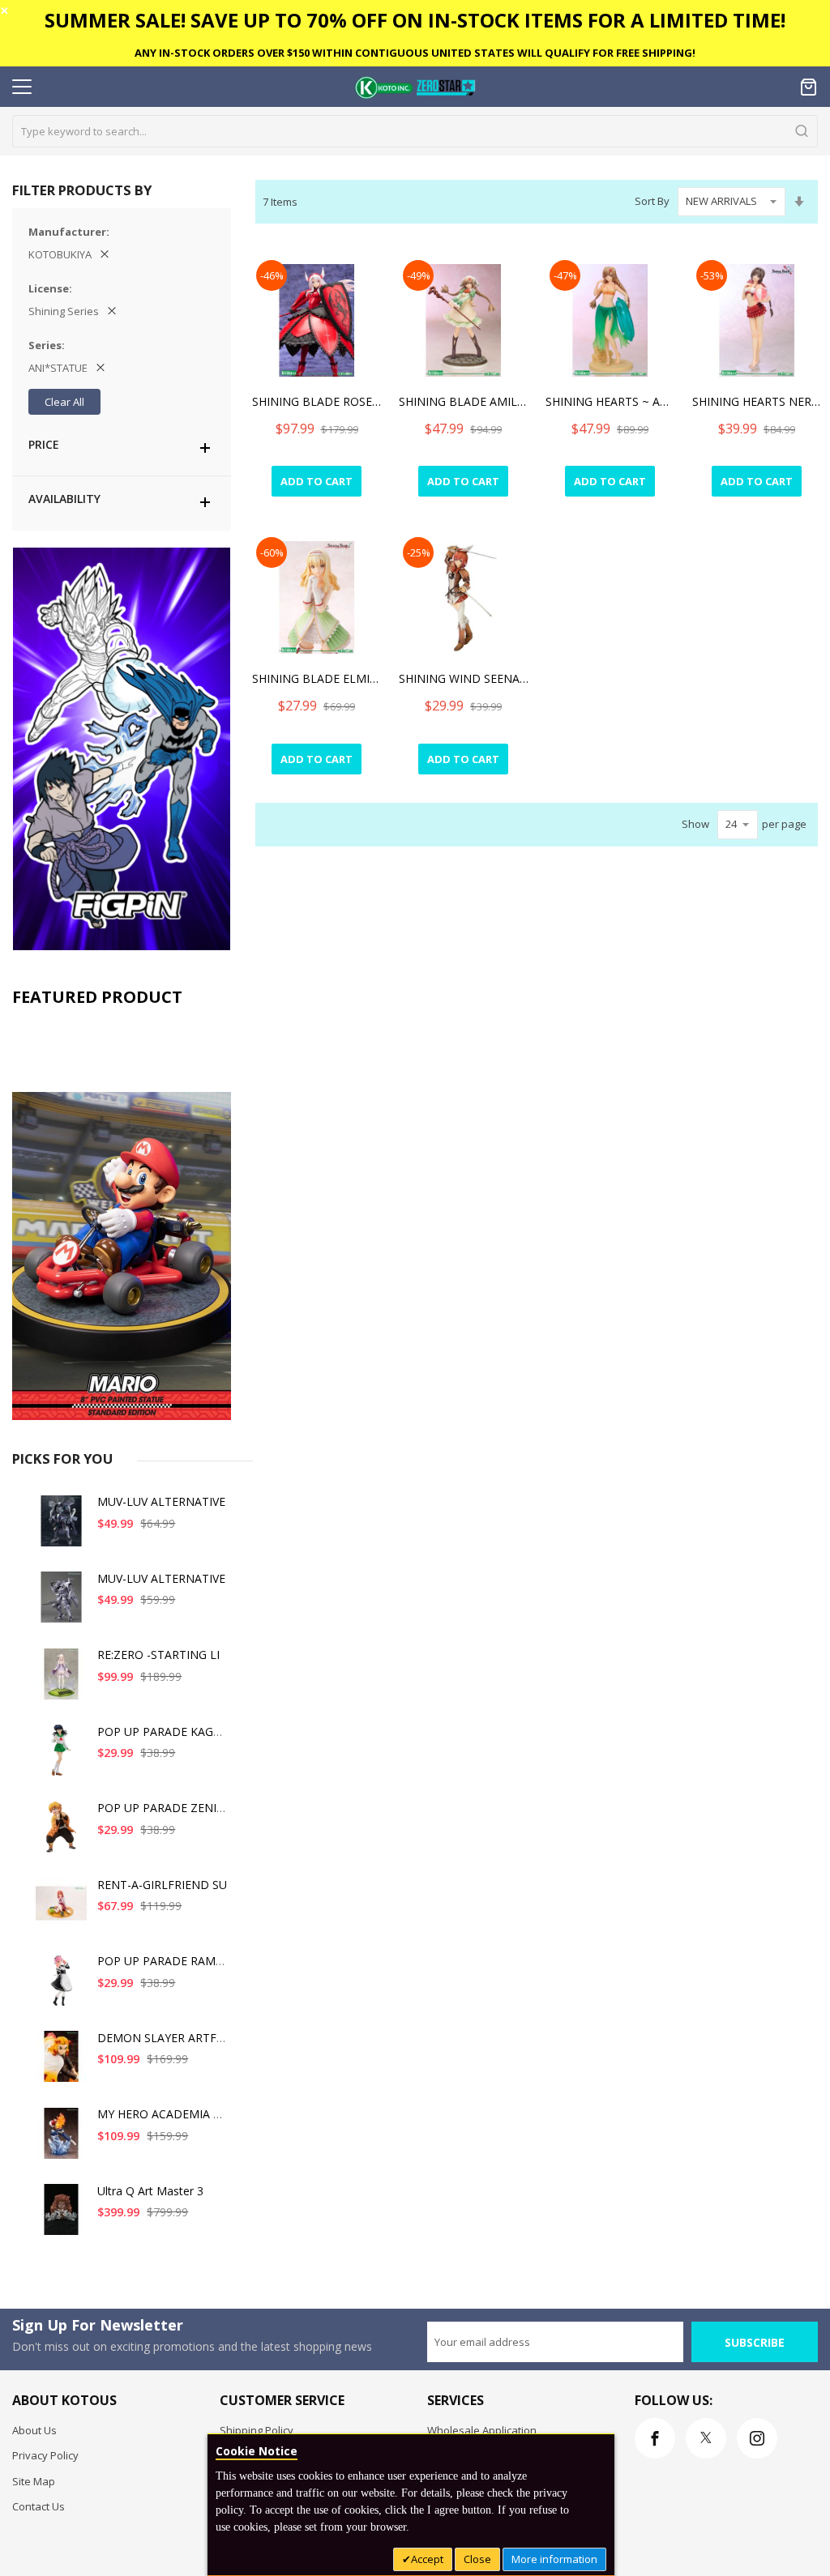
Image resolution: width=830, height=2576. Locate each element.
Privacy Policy (45, 2455)
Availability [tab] (64, 499)
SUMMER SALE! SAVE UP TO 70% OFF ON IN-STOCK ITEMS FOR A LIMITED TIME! (415, 20)
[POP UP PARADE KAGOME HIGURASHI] (62, 1757)
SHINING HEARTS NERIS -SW (757, 401)
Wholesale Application (482, 2430)
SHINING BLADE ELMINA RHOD (317, 678)
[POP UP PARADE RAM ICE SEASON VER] (62, 1986)
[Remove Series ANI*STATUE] (101, 368)
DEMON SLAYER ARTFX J (163, 2038)
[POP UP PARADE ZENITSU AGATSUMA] (62, 1833)
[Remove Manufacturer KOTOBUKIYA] (105, 254)
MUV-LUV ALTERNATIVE (161, 1501)
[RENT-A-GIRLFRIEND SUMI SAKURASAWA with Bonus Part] (62, 1910)
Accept (427, 2559)
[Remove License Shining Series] (112, 311)
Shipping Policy (257, 2430)
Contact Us (39, 2506)
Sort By (652, 201)
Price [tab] (44, 444)
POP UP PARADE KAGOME (168, 1732)
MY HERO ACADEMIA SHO (167, 2114)
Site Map (34, 2481)
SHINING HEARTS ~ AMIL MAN (610, 401)
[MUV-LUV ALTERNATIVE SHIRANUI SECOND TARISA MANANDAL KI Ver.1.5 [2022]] (62, 1527)
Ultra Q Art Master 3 (150, 2191)
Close (477, 2559)
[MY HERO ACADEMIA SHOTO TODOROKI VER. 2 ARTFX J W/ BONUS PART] (62, 2139)
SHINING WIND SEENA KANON (464, 678)
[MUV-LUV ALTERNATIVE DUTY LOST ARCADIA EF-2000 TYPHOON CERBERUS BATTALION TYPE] (62, 1604)
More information (554, 2559)
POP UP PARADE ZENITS (164, 1808)
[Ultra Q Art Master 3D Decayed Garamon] (62, 2216)
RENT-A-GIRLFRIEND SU (162, 1885)
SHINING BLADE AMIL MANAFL (464, 401)
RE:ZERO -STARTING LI (158, 1655)
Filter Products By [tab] (82, 190)
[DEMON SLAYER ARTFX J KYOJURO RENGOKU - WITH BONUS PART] (62, 2063)
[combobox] (415, 131)
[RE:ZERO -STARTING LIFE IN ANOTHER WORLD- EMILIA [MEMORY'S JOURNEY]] (62, 1680)
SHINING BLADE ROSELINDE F (317, 401)
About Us (34, 2430)
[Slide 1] (122, 1218)
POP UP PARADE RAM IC (163, 1961)
